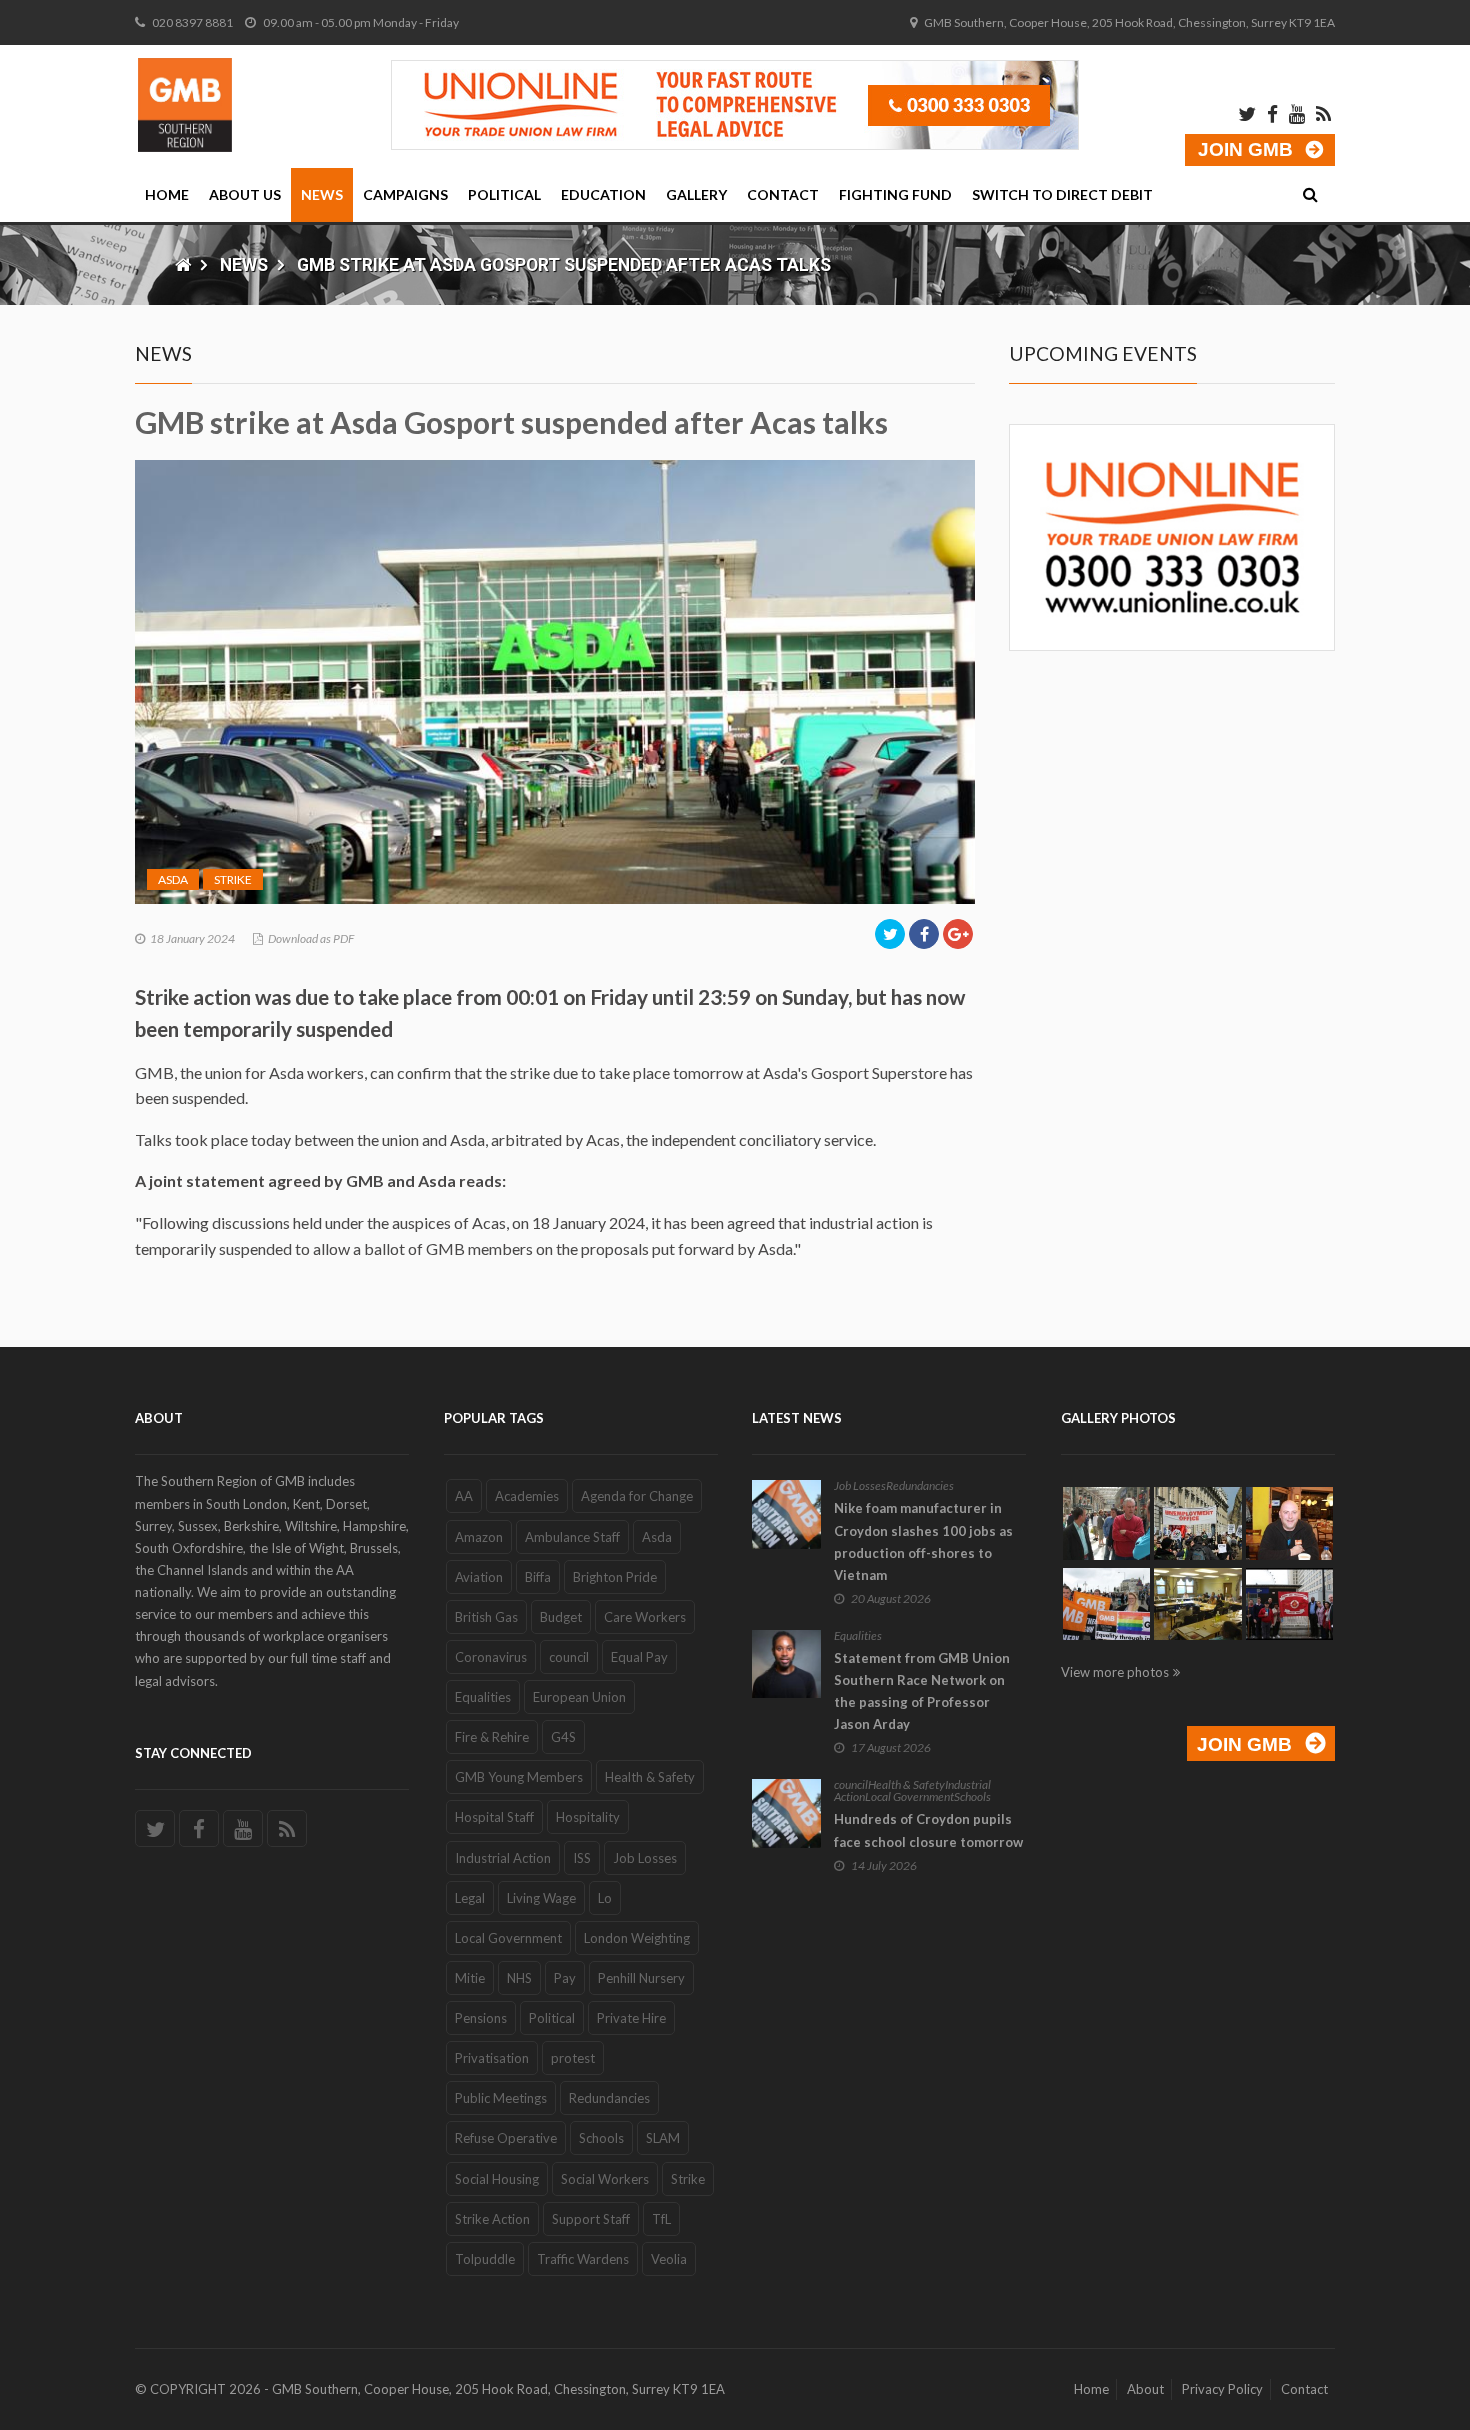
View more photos (1115, 1672)
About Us (245, 194)
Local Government (508, 1938)
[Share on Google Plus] (958, 934)
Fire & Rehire (492, 1737)
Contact (783, 194)
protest (573, 2058)
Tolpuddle (485, 2259)
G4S (563, 1737)
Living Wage (541, 1898)
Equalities (483, 1697)
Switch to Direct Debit (1062, 194)
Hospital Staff (494, 1817)
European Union (579, 1697)
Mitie (470, 1978)
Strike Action (492, 2219)
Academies (527, 1496)
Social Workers (605, 2179)
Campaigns (405, 194)
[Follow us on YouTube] (243, 1828)
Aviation (479, 1577)
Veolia (669, 2259)
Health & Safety (650, 1777)
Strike (233, 879)
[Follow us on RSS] (287, 1828)
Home (167, 194)
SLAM (663, 2138)
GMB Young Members (519, 1777)
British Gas (486, 1617)
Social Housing (497, 2179)
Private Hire (631, 2018)
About (1145, 2389)
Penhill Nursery (641, 1978)
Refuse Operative (506, 2138)
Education (603, 194)
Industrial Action (503, 1858)
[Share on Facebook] (924, 934)
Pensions (481, 2018)
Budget (561, 1617)
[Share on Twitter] (890, 934)
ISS (582, 1858)
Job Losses (645, 1858)
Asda (173, 879)
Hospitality (588, 1817)
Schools (601, 2138)
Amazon (479, 1537)
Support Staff (591, 2219)
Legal (470, 1898)
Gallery (696, 194)
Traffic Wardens (583, 2259)
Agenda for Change (637, 1496)
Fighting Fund (895, 194)
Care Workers (645, 1617)
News (322, 194)
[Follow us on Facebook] (199, 1828)
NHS (519, 1978)
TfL (661, 2219)
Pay (565, 1978)
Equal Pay (639, 1657)
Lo (605, 1898)
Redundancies (609, 2098)
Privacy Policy (1222, 2389)
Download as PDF (311, 938)
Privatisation (492, 2058)
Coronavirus (491, 1657)
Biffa (538, 1577)
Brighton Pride (615, 1577)
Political (504, 194)
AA (464, 1496)
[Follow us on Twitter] (155, 1828)
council (569, 1657)
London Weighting (637, 1938)
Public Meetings (501, 2098)
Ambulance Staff (572, 1537)
